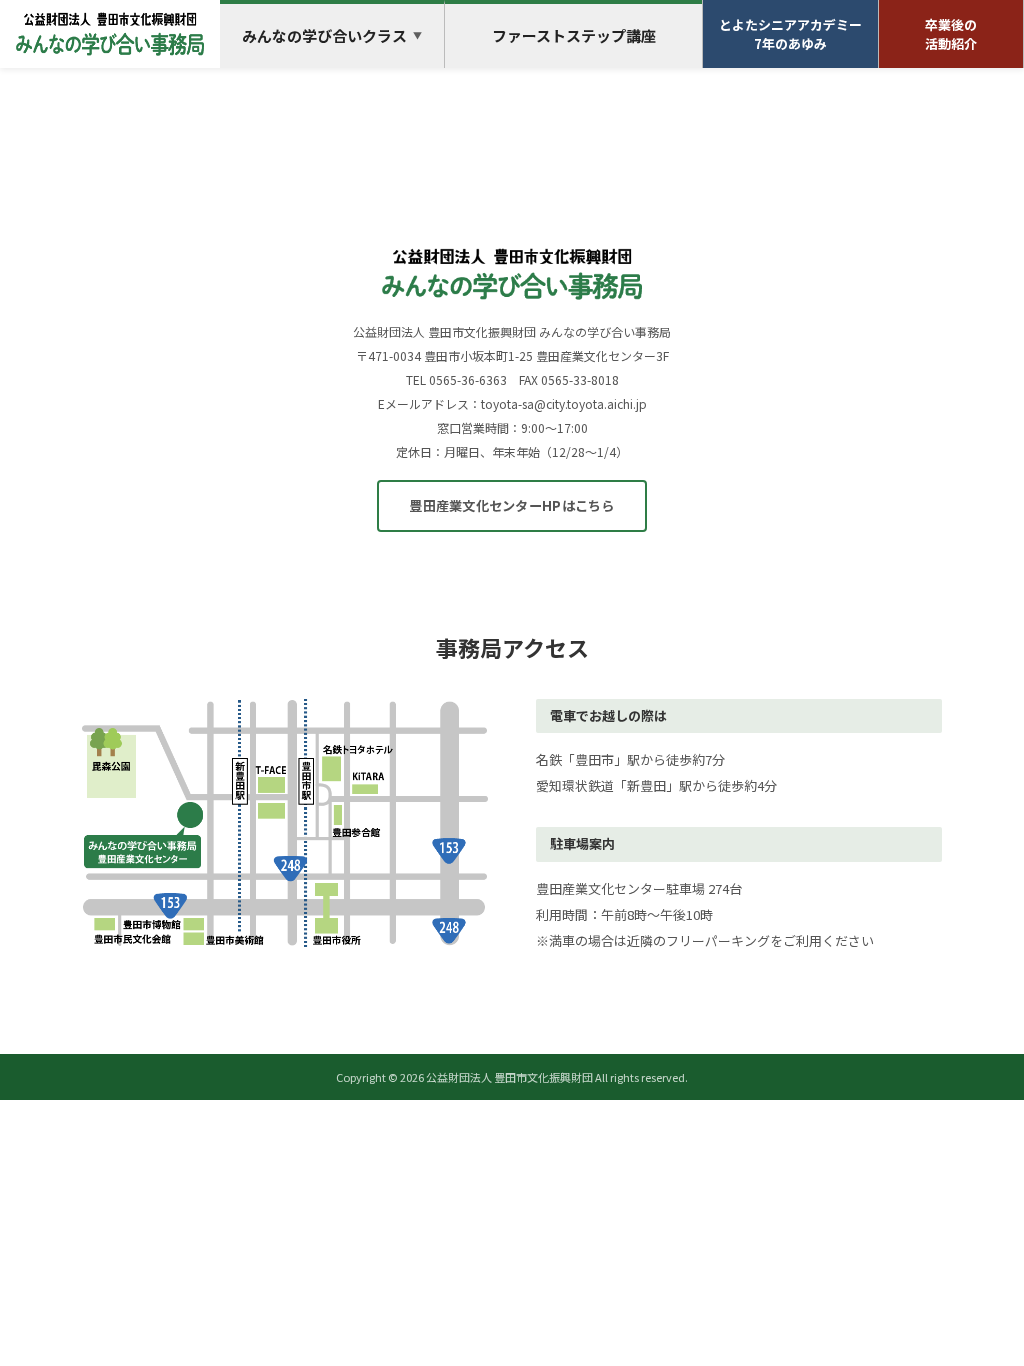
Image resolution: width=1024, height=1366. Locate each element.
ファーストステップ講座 (574, 35)
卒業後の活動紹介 (951, 34)
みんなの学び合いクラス (332, 35)
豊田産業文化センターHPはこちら (511, 505)
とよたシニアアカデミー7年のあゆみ (790, 34)
